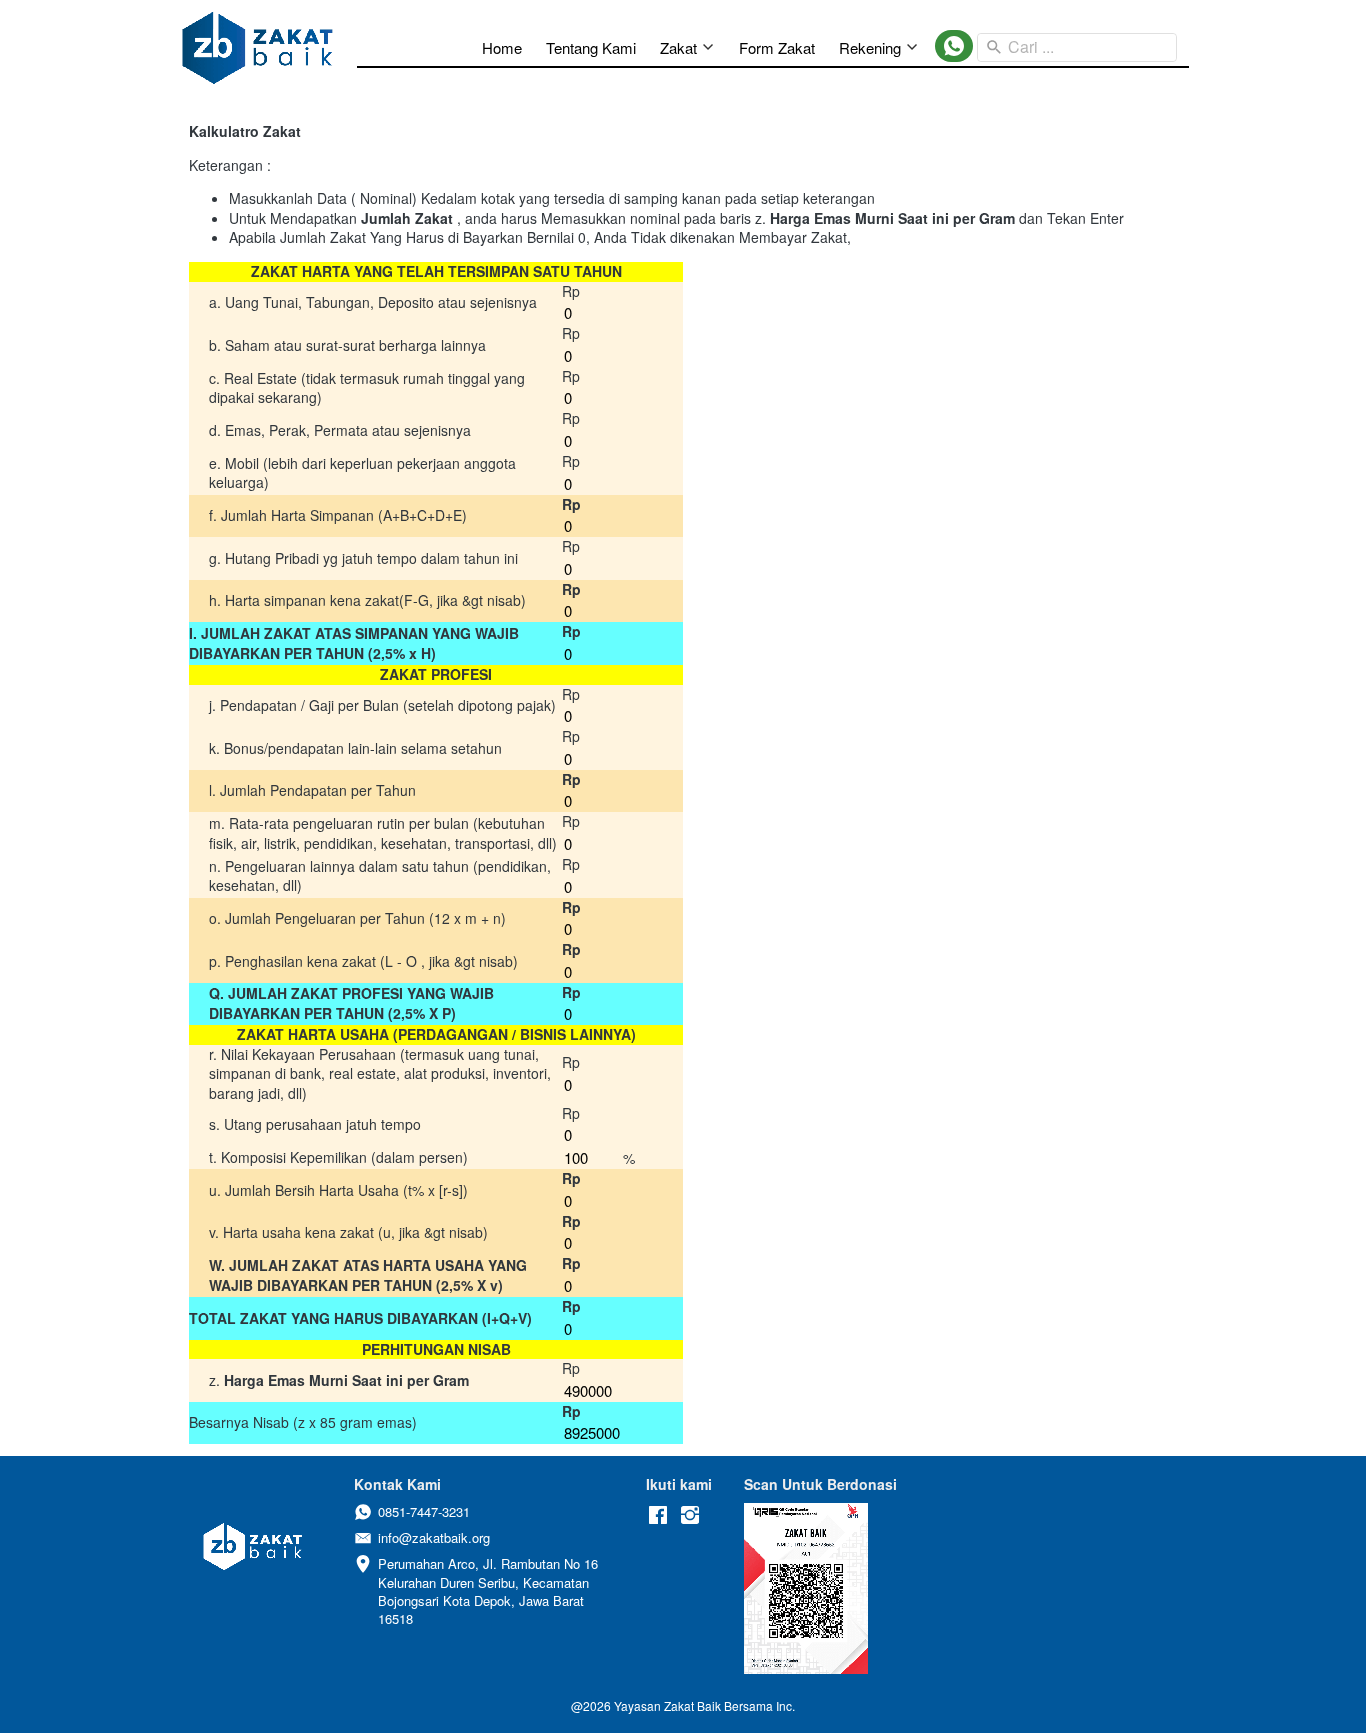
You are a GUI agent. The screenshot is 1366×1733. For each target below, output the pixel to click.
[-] (658, 1515)
